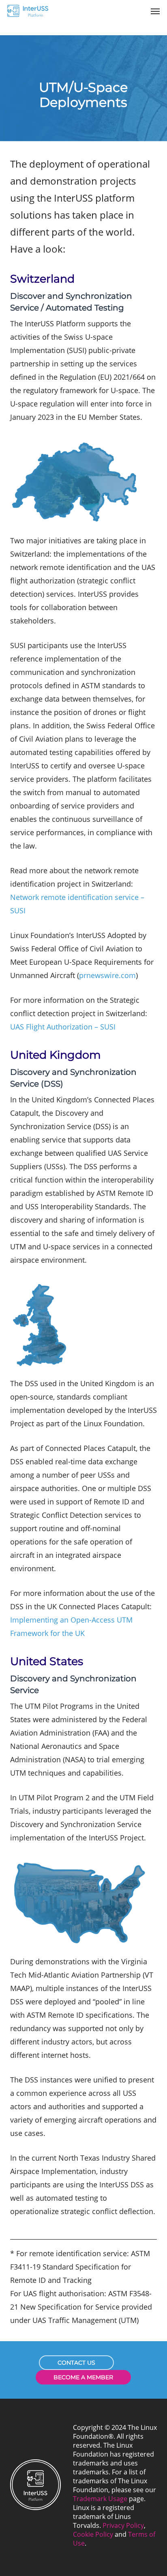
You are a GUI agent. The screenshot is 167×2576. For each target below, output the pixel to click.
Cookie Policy (93, 2534)
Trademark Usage (100, 2499)
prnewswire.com (107, 975)
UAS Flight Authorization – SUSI (63, 1027)
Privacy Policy (123, 2525)
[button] (155, 11)
